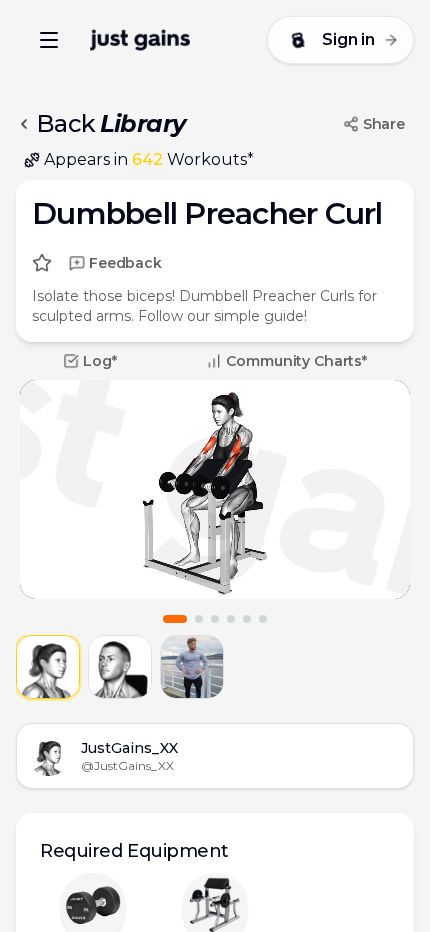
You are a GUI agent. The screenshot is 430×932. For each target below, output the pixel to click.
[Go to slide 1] (175, 619)
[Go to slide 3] (215, 619)
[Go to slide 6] (263, 619)
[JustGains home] (140, 40)
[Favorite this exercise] (42, 263)
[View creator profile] (49, 756)
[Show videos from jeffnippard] (192, 667)
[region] (215, 489)
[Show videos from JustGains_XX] (48, 667)
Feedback (125, 263)
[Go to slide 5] (247, 619)
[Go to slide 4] (231, 619)
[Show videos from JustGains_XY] (120, 667)
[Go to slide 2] (199, 619)
